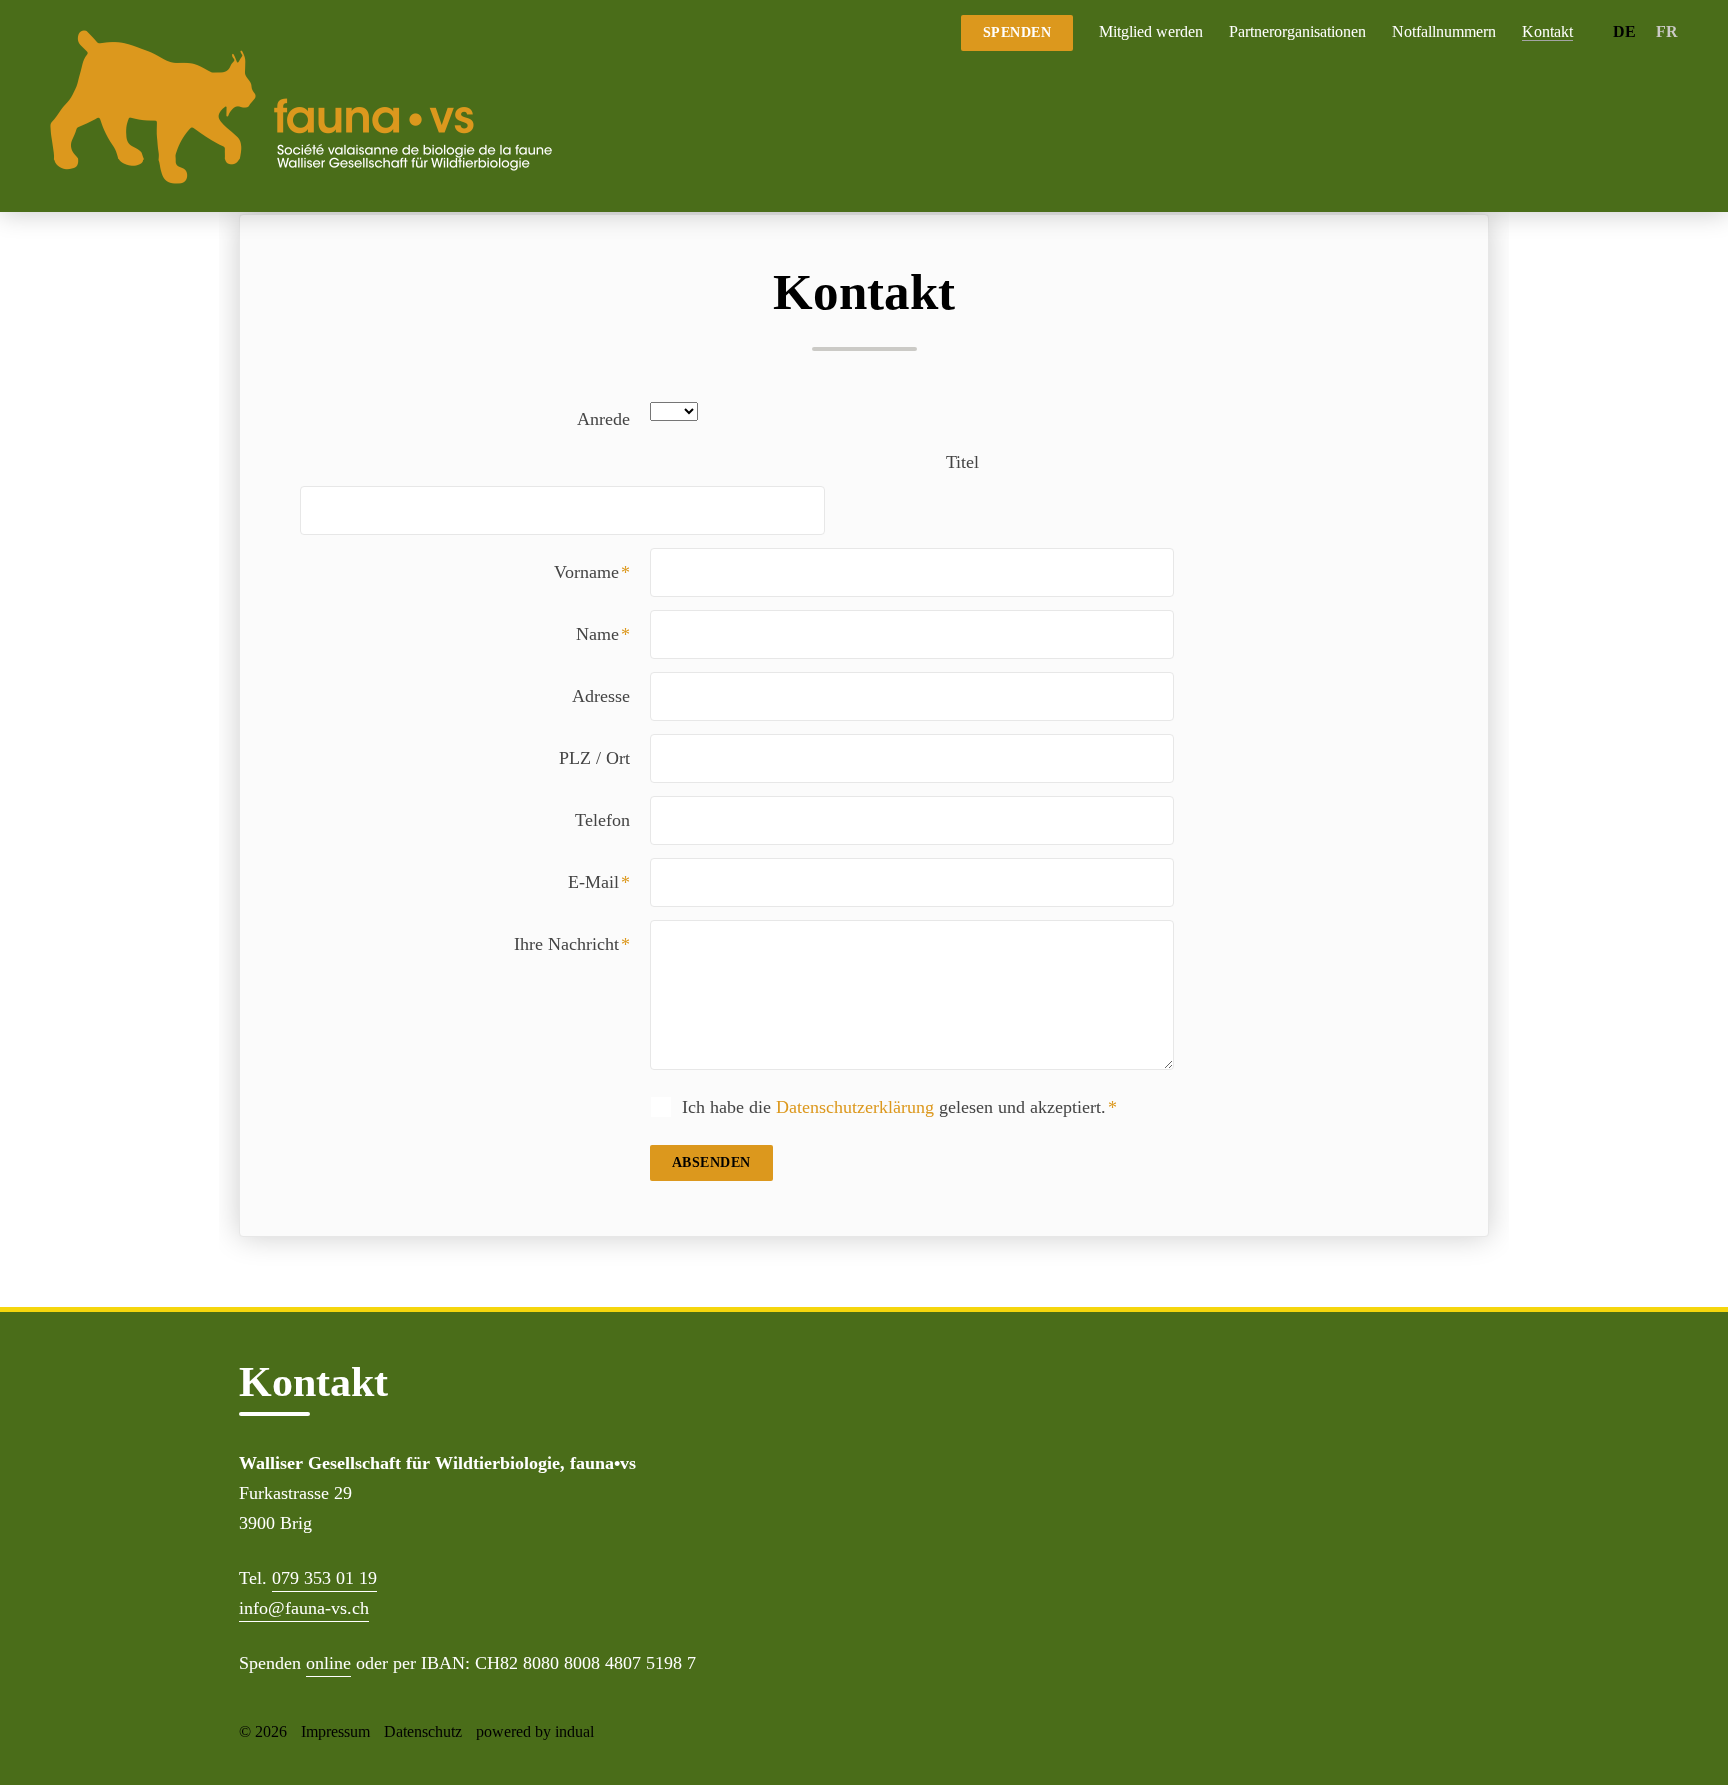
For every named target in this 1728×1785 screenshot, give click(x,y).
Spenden (1017, 32)
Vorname (602, 571)
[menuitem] (1151, 32)
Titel (962, 462)
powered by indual (535, 1731)
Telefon (602, 820)
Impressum (335, 1731)
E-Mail (609, 881)
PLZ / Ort (594, 758)
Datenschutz (423, 1731)
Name (613, 633)
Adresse (601, 696)
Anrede (603, 419)
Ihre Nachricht (582, 943)
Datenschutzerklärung (855, 1107)
